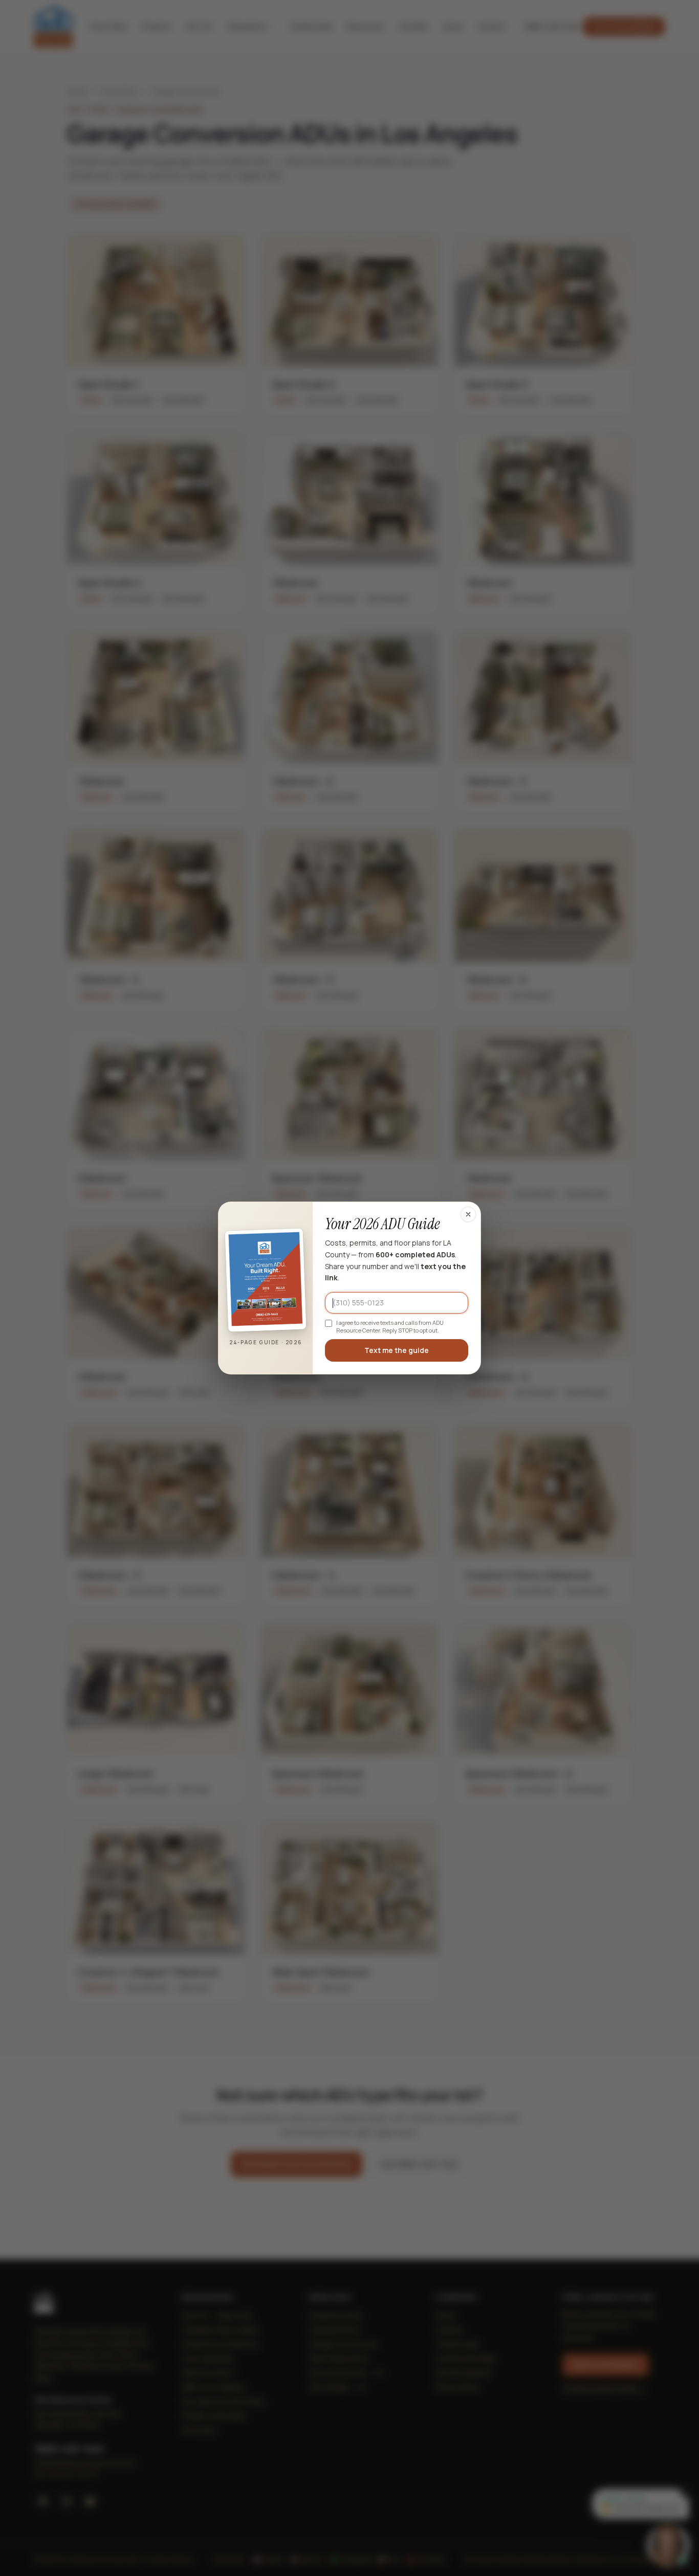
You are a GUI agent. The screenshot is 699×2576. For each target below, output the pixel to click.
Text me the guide (397, 1350)
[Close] (468, 1214)
